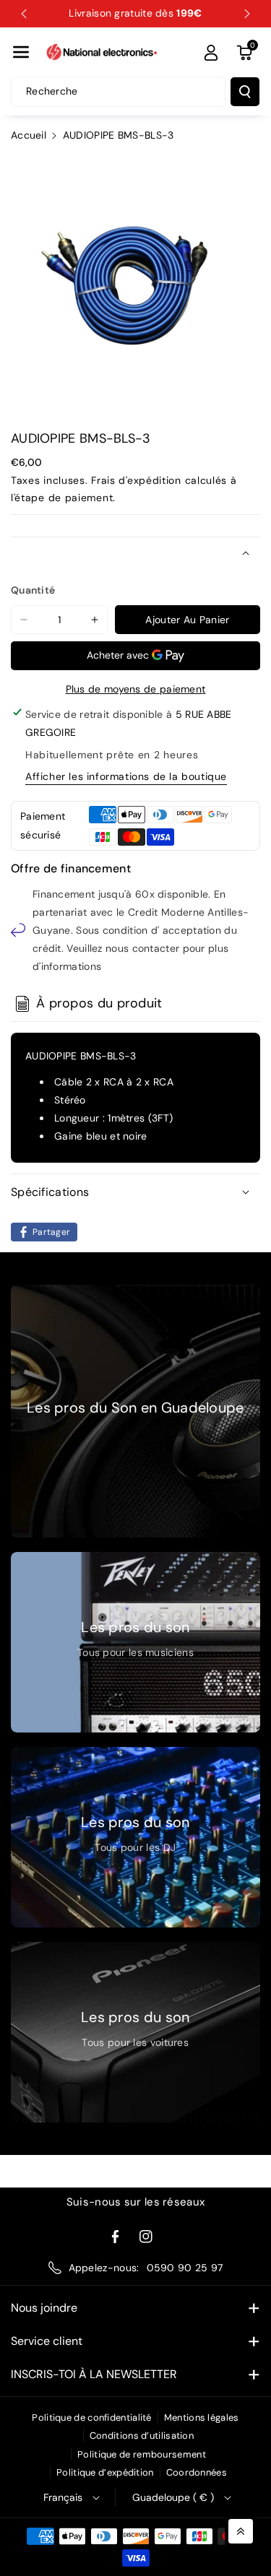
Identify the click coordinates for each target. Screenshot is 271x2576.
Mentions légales (202, 2417)
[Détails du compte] (211, 53)
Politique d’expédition (105, 2472)
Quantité (33, 590)
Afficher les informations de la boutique (126, 776)
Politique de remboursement (142, 2454)
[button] (21, 52)
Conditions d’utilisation (142, 2436)
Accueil (29, 135)
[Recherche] (245, 92)
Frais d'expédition (136, 480)
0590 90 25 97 (185, 2268)
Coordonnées (197, 2472)
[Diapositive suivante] (247, 14)
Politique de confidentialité (91, 2417)
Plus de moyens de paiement (136, 689)
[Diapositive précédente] (24, 14)
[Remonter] (241, 2531)
